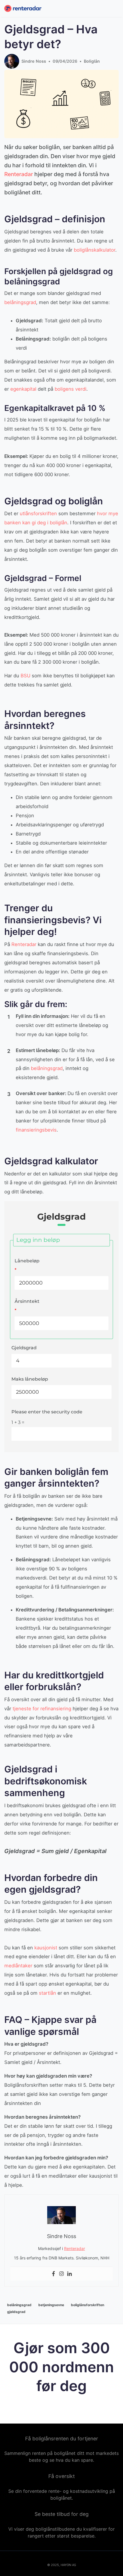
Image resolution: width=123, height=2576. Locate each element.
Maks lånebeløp (30, 1379)
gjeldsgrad (16, 2312)
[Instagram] (61, 2274)
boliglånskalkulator (95, 250)
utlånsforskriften (38, 513)
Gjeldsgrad (24, 1348)
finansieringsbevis (36, 1130)
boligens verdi (71, 389)
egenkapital (23, 389)
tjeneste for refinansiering (42, 1709)
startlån (47, 1993)
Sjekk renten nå (62, 2406)
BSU (25, 676)
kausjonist (46, 1948)
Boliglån (92, 61)
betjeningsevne (51, 2305)
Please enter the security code (47, 1412)
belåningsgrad (20, 302)
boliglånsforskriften (88, 2305)
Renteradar (19, 174)
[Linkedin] (70, 2274)
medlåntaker (18, 1966)
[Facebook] (53, 2274)
